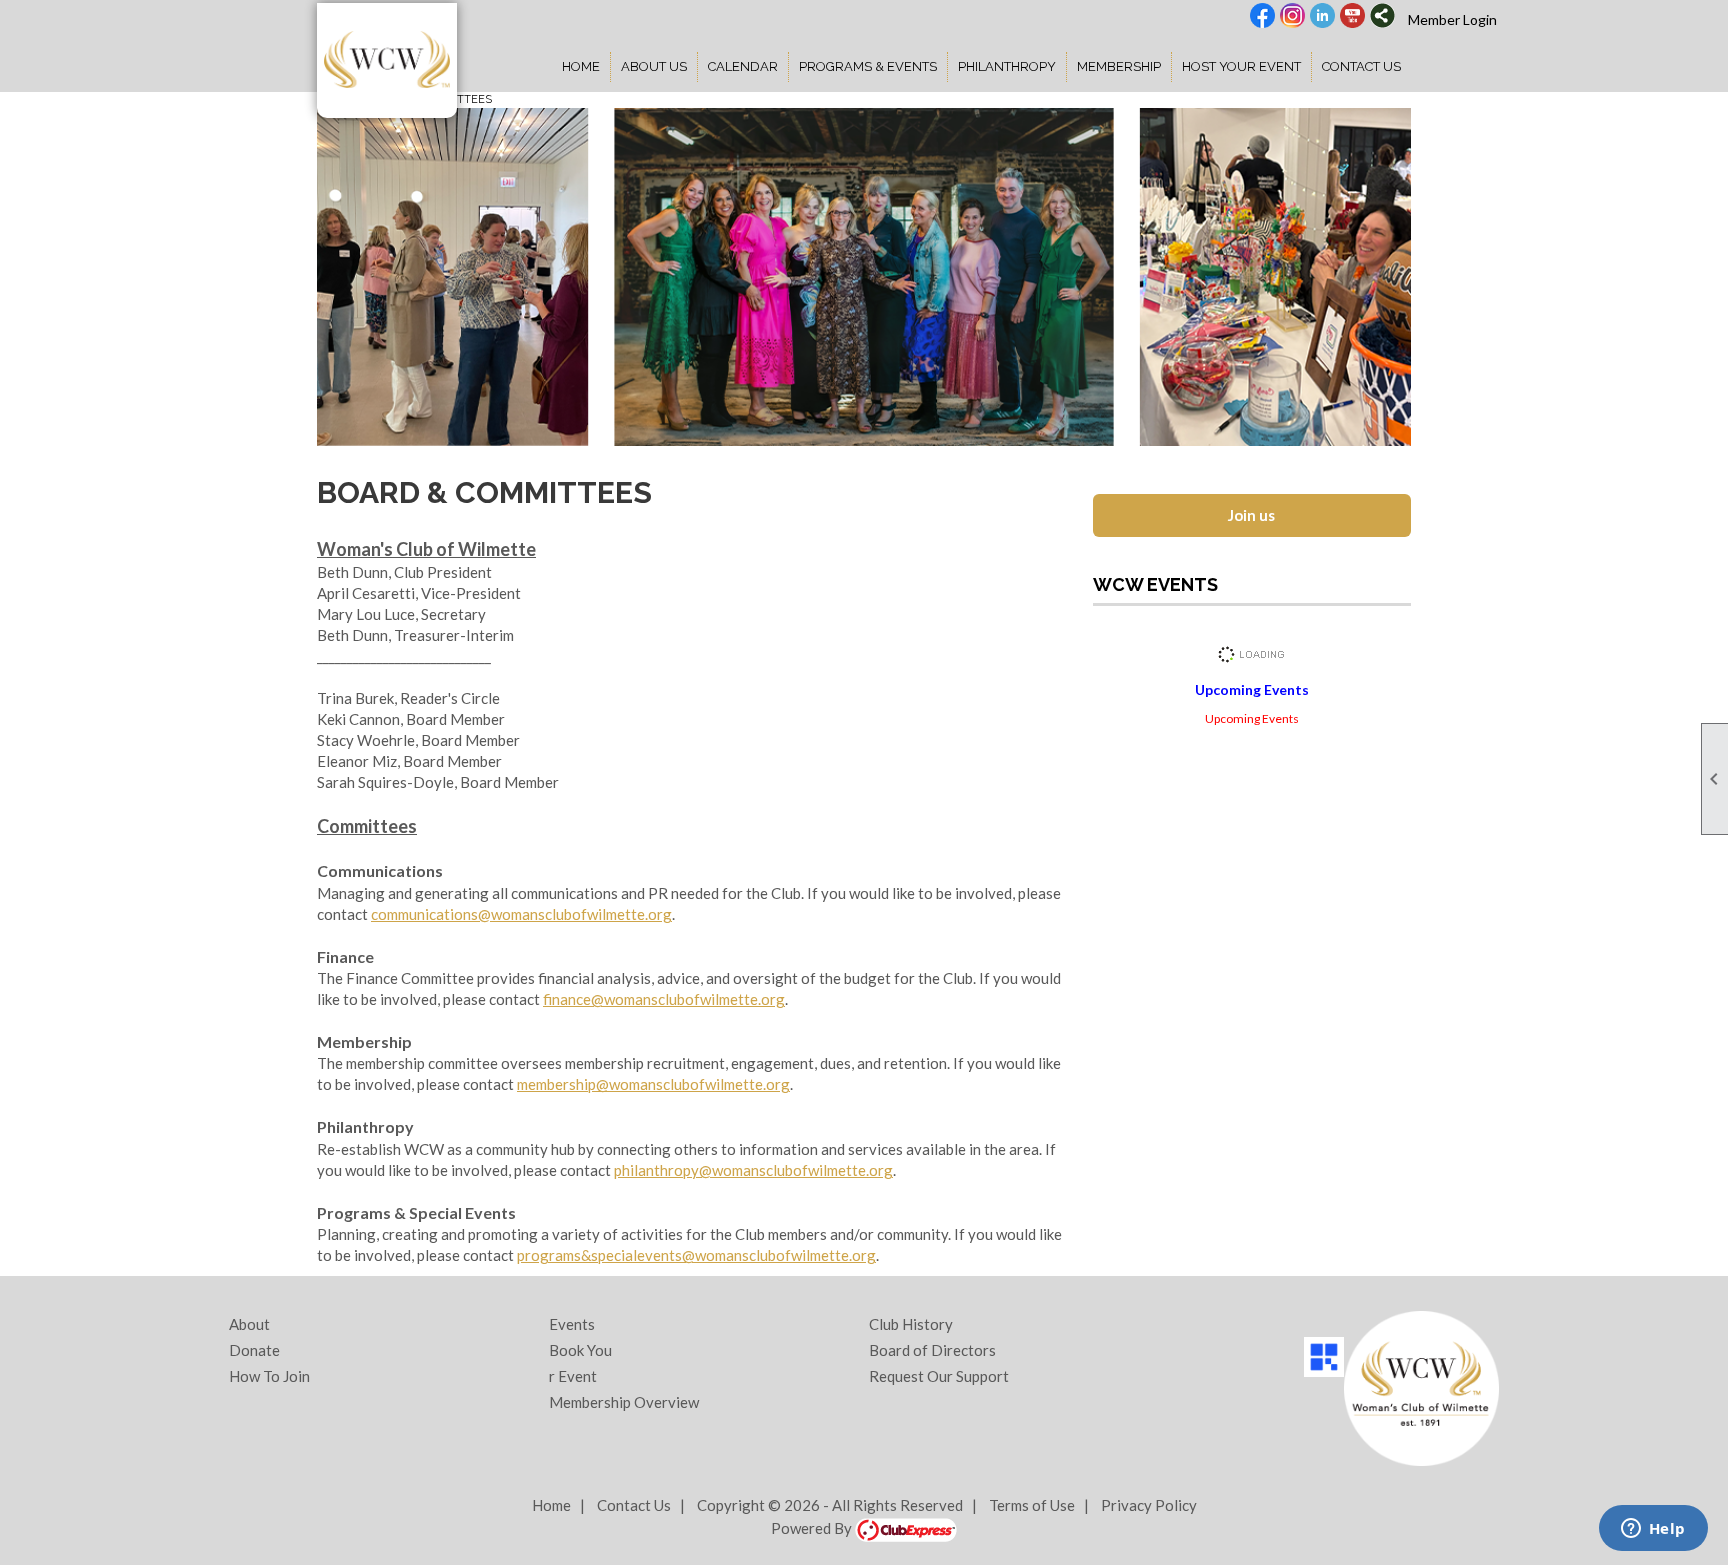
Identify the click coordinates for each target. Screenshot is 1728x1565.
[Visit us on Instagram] (1292, 17)
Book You (580, 1350)
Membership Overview (624, 1402)
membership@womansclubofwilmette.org (653, 1084)
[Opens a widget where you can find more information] (1653, 1530)
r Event (573, 1376)
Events (572, 1324)
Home (581, 66)
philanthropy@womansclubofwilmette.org (753, 1170)
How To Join (269, 1376)
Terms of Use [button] (1032, 1505)
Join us (1251, 515)
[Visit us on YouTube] (1352, 17)
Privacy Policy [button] (1149, 1505)
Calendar (743, 66)
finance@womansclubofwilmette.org (664, 999)
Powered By (813, 1528)
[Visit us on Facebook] (1262, 17)
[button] (654, 67)
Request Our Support (939, 1376)
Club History (911, 1324)
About (249, 1324)
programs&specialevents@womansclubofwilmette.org (696, 1255)
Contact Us (1361, 66)
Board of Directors (932, 1350)
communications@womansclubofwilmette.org (521, 914)
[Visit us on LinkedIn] (1322, 17)
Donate (254, 1350)
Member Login (1452, 19)
